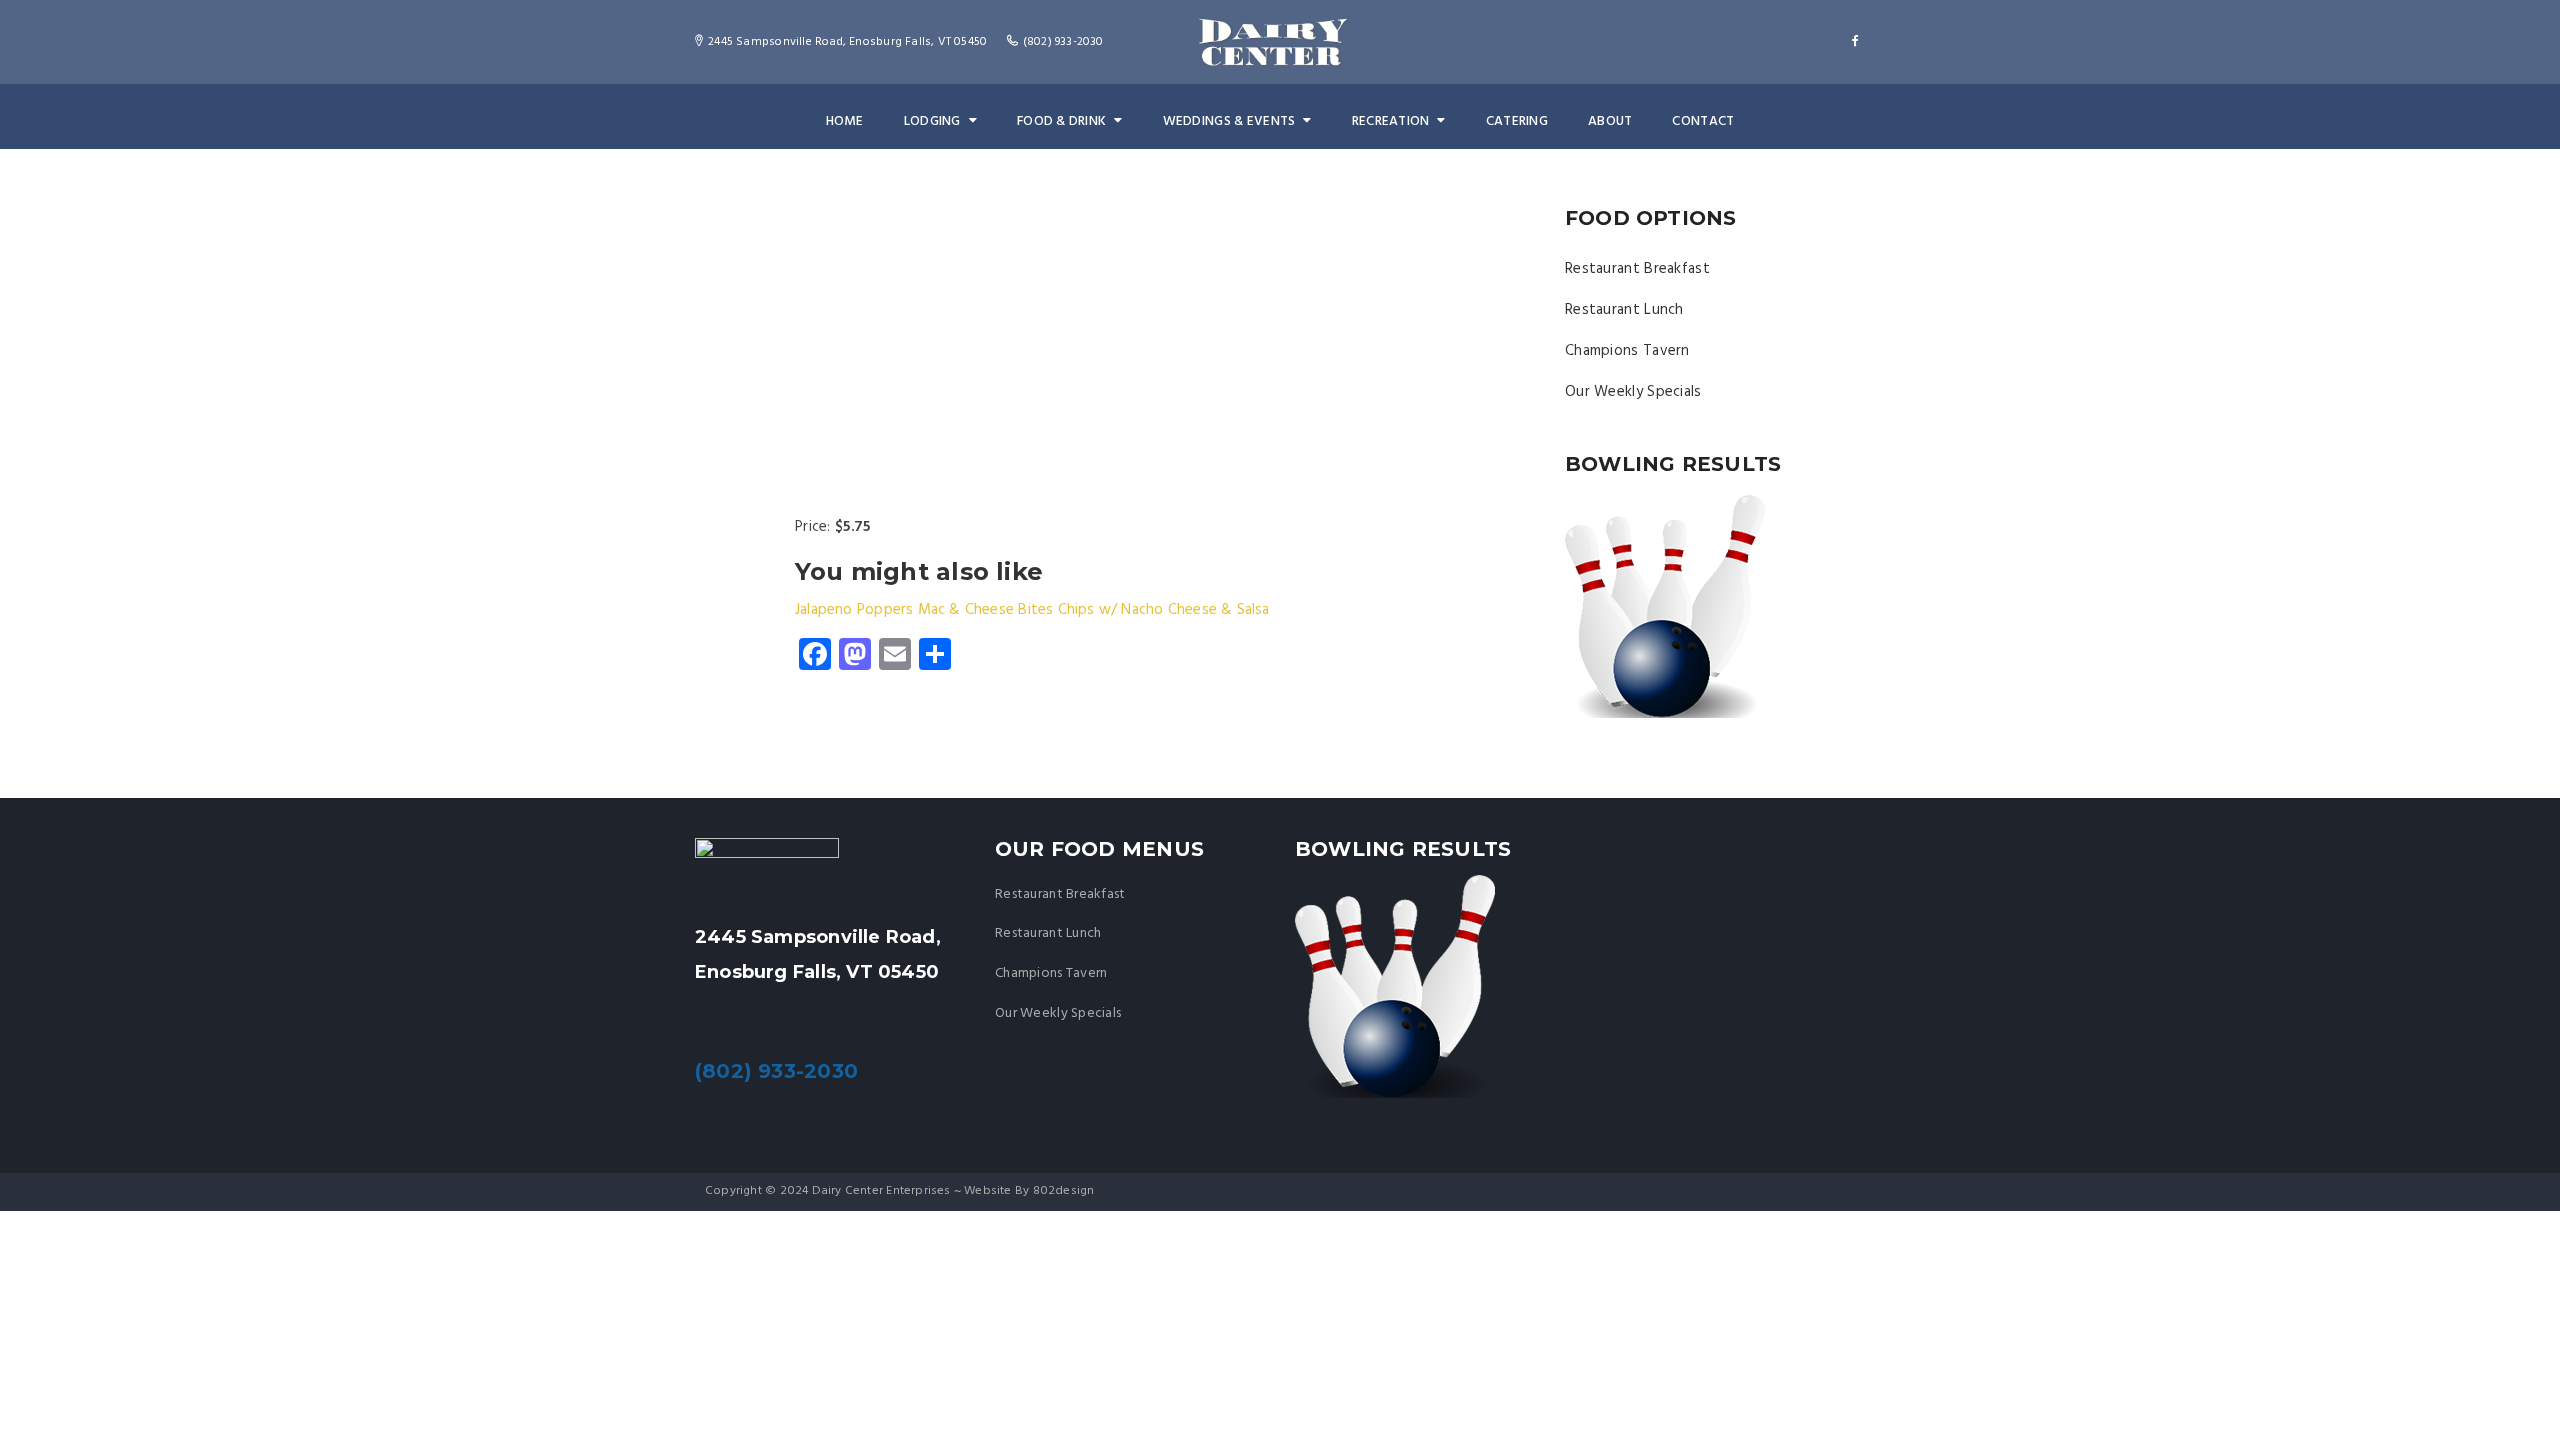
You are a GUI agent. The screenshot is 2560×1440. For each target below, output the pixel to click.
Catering (1517, 121)
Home (845, 121)
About (1610, 121)
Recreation (1391, 121)
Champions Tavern (1627, 351)
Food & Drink (1061, 121)
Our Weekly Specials (1633, 392)
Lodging (932, 121)
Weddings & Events (1229, 121)
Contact (1703, 121)
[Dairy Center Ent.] (1272, 42)
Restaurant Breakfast (1637, 269)
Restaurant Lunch (1624, 310)
